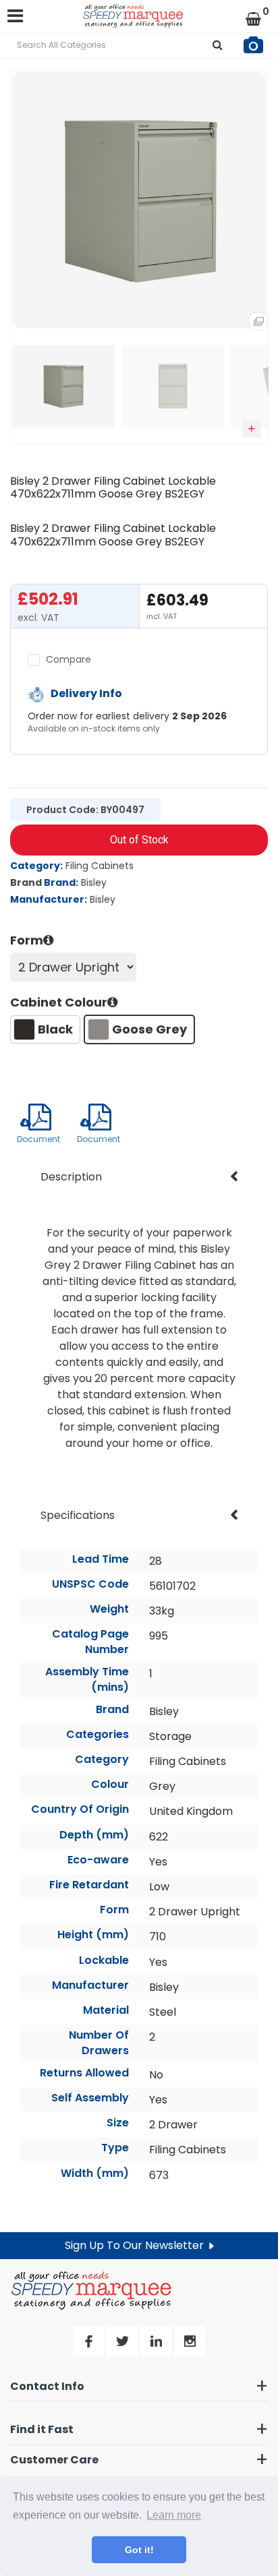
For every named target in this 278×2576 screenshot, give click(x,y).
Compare (67, 659)
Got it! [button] (139, 2550)
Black (55, 1029)
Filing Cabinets (100, 866)
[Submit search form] (218, 46)
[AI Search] (253, 46)
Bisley (94, 882)
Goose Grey (149, 1029)
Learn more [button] (174, 2515)
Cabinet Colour (59, 1002)
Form (27, 940)
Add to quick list (251, 428)
